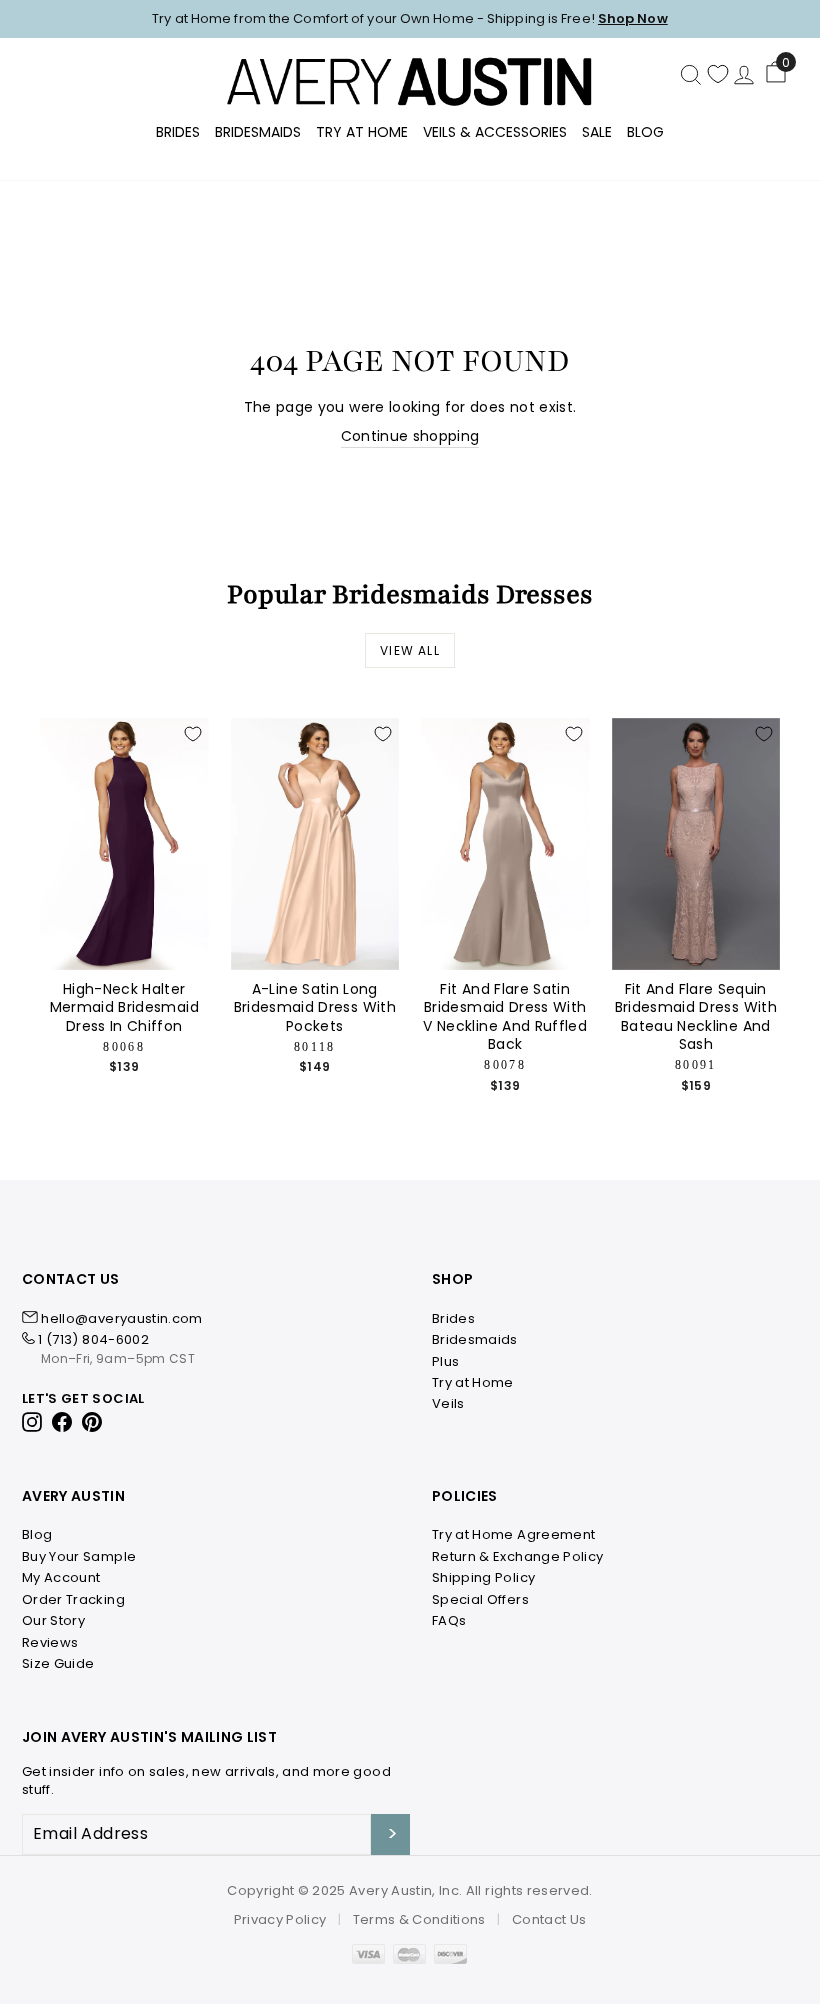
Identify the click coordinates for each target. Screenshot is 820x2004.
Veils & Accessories (495, 132)
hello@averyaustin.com (121, 1318)
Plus (445, 1361)
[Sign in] (744, 74)
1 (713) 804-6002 (93, 1339)
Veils (448, 1403)
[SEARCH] (691, 74)
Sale (597, 132)
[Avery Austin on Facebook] (62, 1420)
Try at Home (473, 1382)
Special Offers (480, 1599)
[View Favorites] (718, 74)
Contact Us (549, 1919)
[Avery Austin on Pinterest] (92, 1420)
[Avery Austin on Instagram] (33, 1420)
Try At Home (362, 132)
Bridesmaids (258, 132)
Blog (645, 132)
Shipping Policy (483, 1577)
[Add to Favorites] (193, 734)
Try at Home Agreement (513, 1534)
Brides (178, 132)
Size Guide (58, 1663)
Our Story (53, 1620)
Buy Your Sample (79, 1556)
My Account (61, 1577)
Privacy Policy (280, 1919)
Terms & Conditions (419, 1919)
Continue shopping (410, 436)
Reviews (50, 1642)
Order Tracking (73, 1599)
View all (410, 650)
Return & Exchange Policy (517, 1556)
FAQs (449, 1620)
